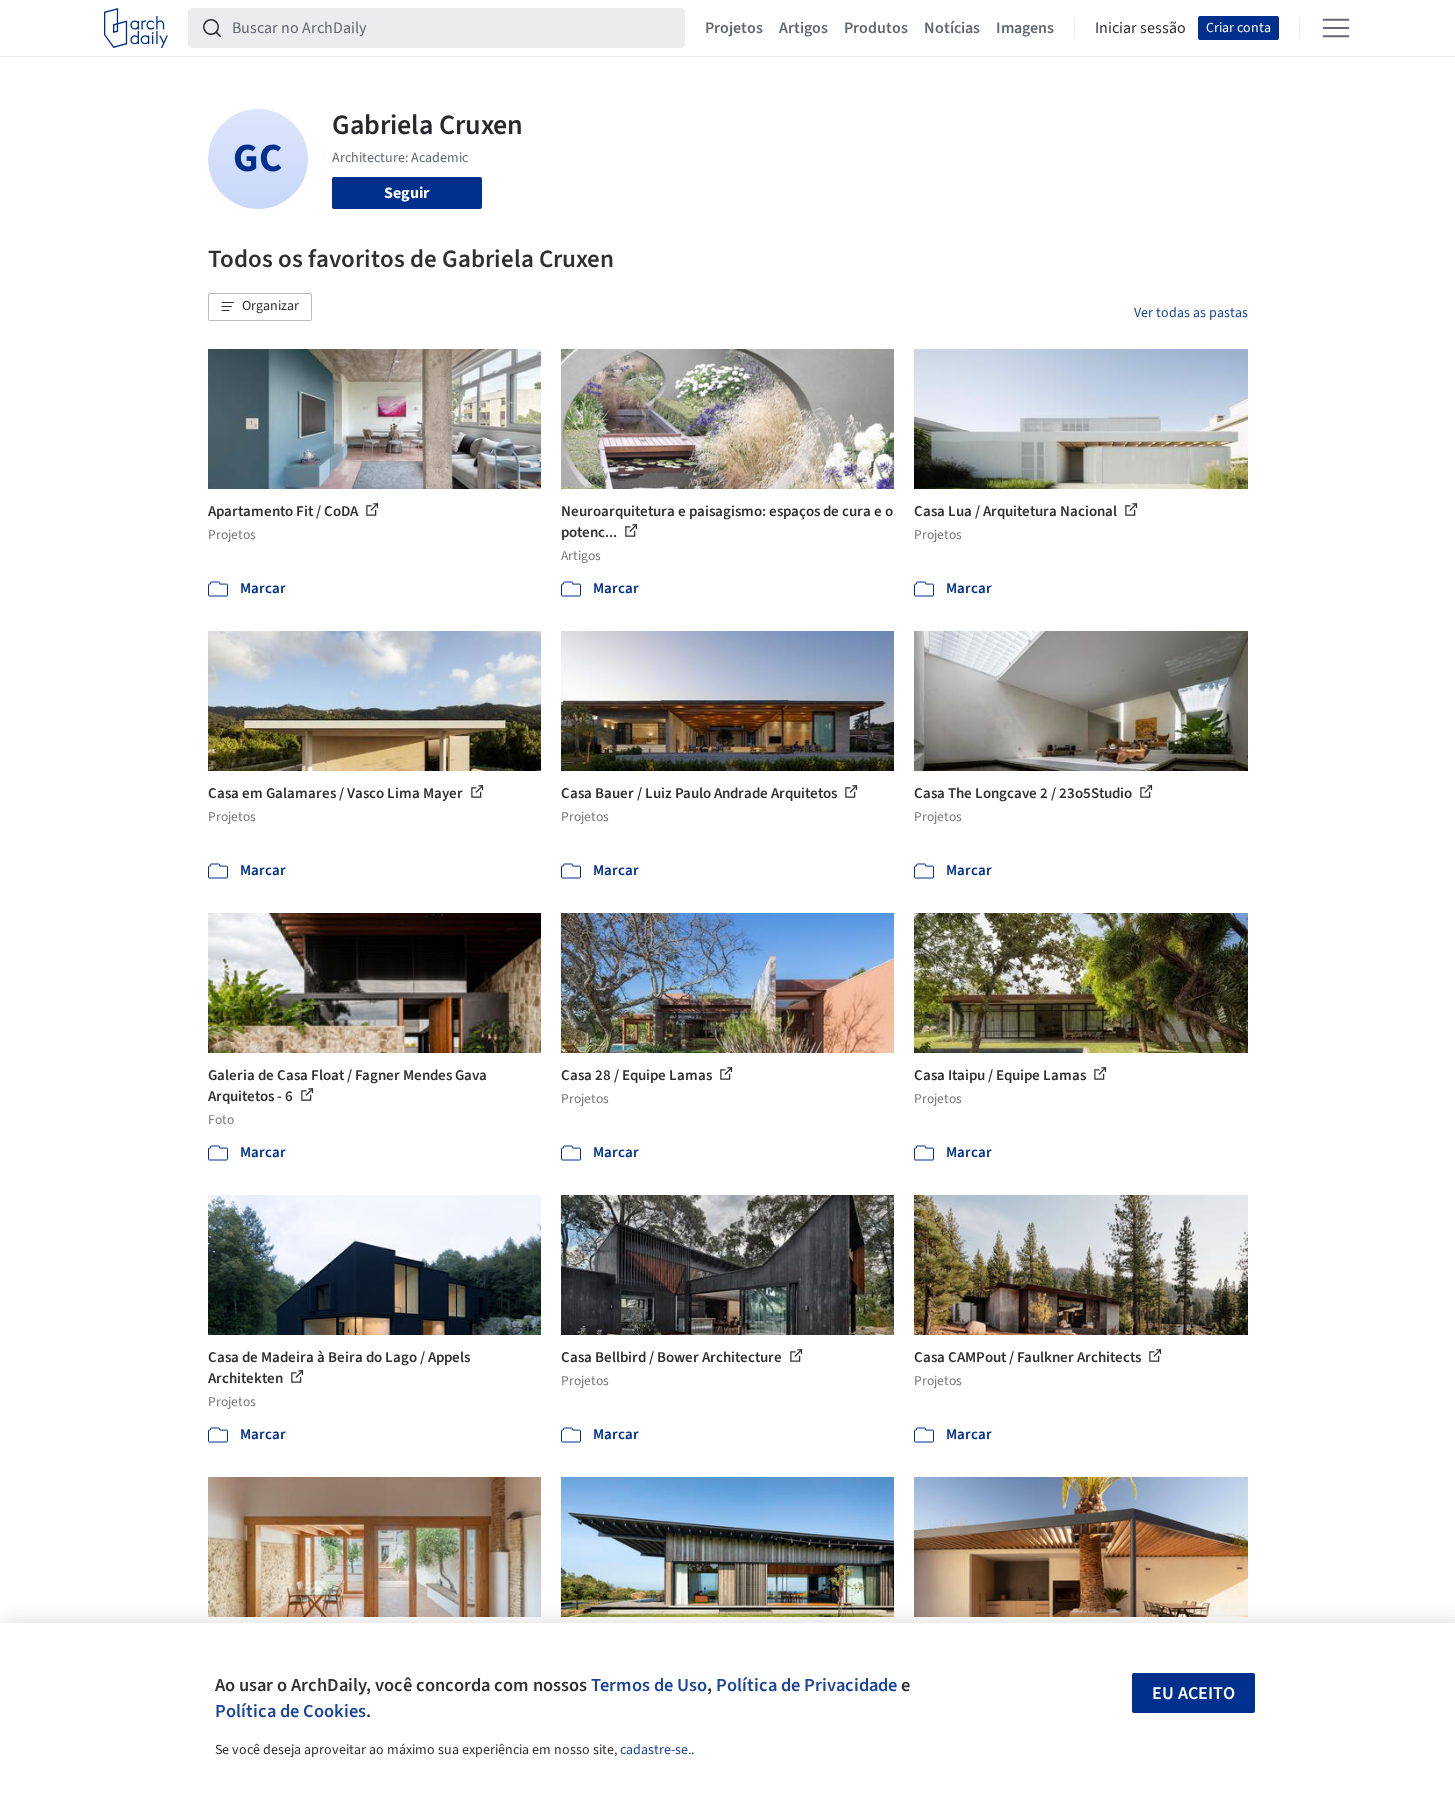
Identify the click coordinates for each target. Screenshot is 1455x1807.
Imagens (1025, 28)
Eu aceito (1193, 1693)
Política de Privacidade (806, 1685)
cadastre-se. (655, 1750)
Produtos (876, 28)
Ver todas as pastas (1191, 313)
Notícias (952, 28)
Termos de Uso (649, 1685)
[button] (260, 307)
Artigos (803, 28)
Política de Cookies (290, 1711)
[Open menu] (1336, 28)
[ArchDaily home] (136, 28)
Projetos (734, 28)
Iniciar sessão (1140, 28)
